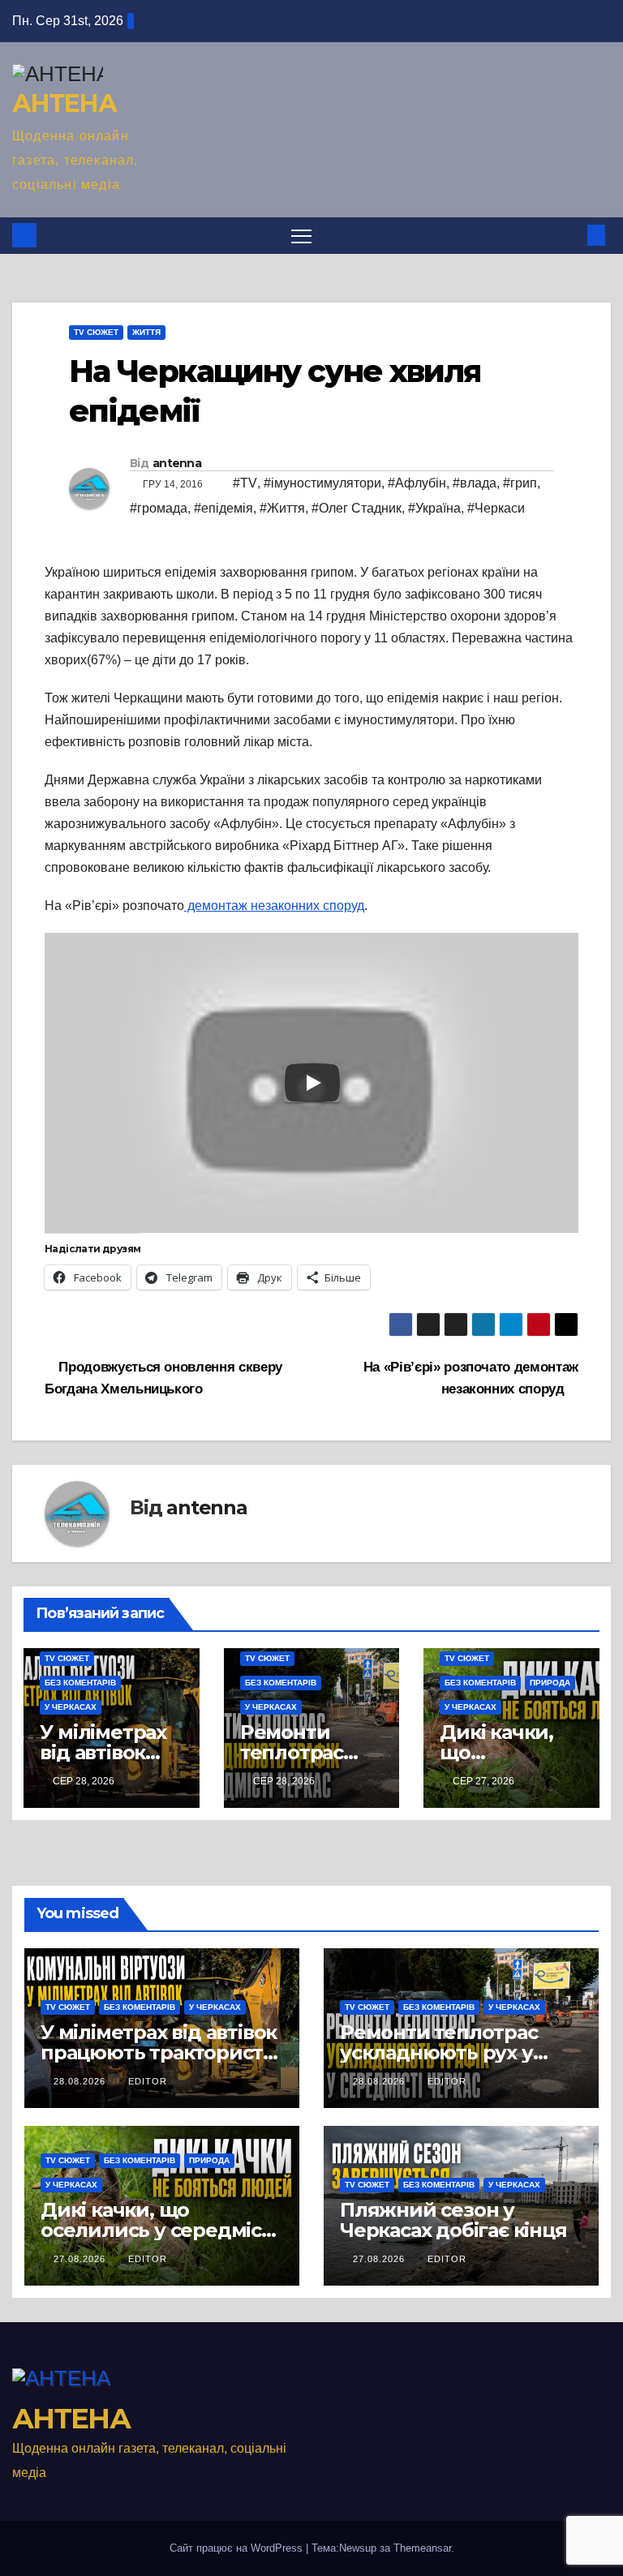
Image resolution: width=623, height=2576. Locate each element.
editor (148, 2081)
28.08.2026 (81, 2081)
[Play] (312, 1083)
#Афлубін (417, 483)
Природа (550, 1683)
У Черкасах (71, 1707)
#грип (520, 483)
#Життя (282, 508)
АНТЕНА (64, 103)
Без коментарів (80, 1683)
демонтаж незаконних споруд (274, 906)
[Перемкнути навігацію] (301, 236)
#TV (245, 483)
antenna (177, 463)
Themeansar (422, 2548)
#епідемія (223, 508)
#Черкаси (496, 508)
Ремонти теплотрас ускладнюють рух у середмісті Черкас (439, 2052)
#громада (159, 508)
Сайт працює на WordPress (238, 2548)
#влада (475, 483)
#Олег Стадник (357, 508)
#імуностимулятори (322, 483)
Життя (146, 332)
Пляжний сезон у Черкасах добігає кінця (453, 2220)
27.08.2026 (81, 2259)
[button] (570, 235)
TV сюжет (96, 332)
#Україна (434, 508)
